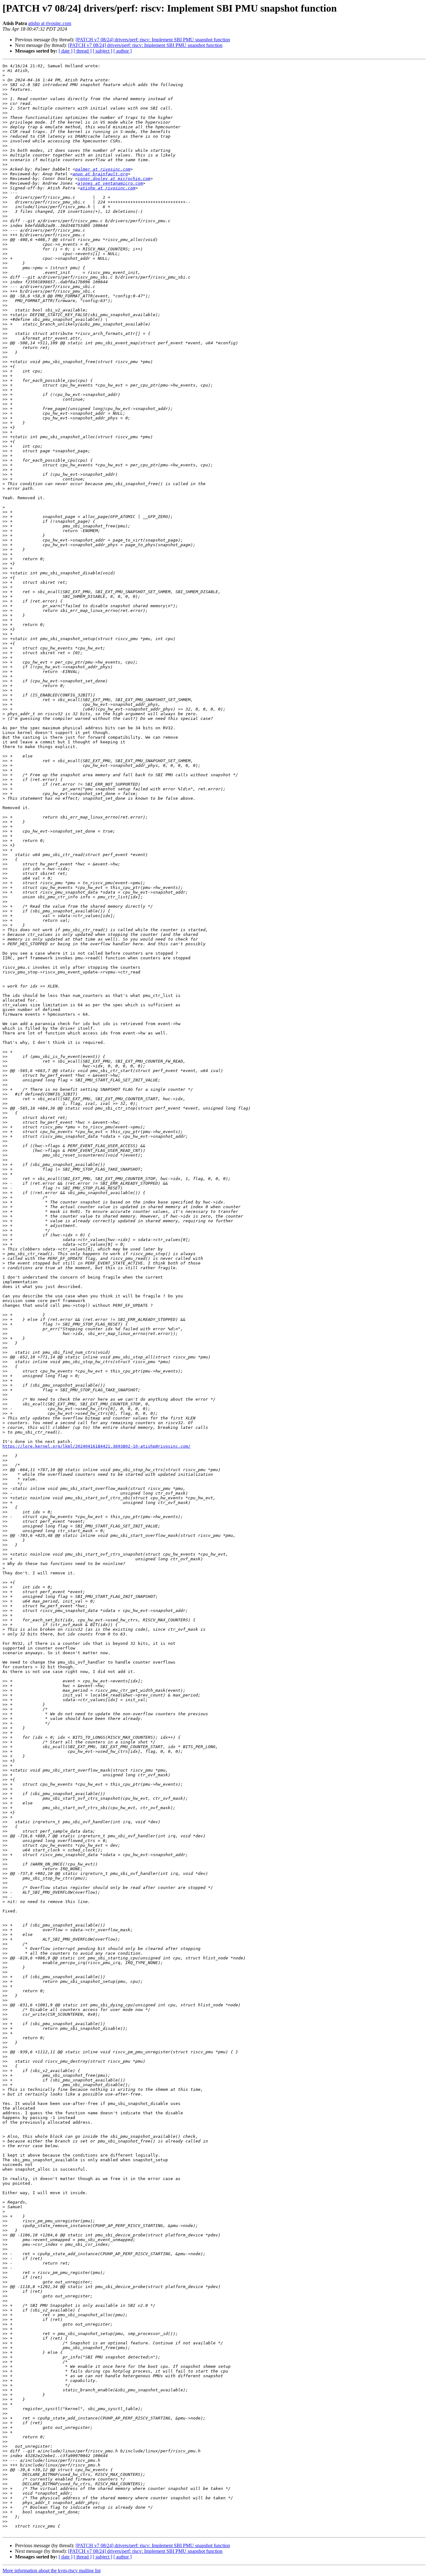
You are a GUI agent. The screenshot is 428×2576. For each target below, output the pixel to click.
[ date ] (65, 51)
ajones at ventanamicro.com (110, 183)
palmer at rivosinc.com (103, 169)
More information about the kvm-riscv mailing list (52, 2571)
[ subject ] (102, 51)
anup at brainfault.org (100, 174)
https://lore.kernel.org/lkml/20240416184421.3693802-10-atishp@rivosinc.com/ (97, 1446)
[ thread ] (83, 51)
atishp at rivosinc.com (50, 23)
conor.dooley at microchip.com (114, 179)
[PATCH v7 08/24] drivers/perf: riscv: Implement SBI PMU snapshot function (153, 40)
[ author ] (123, 51)
